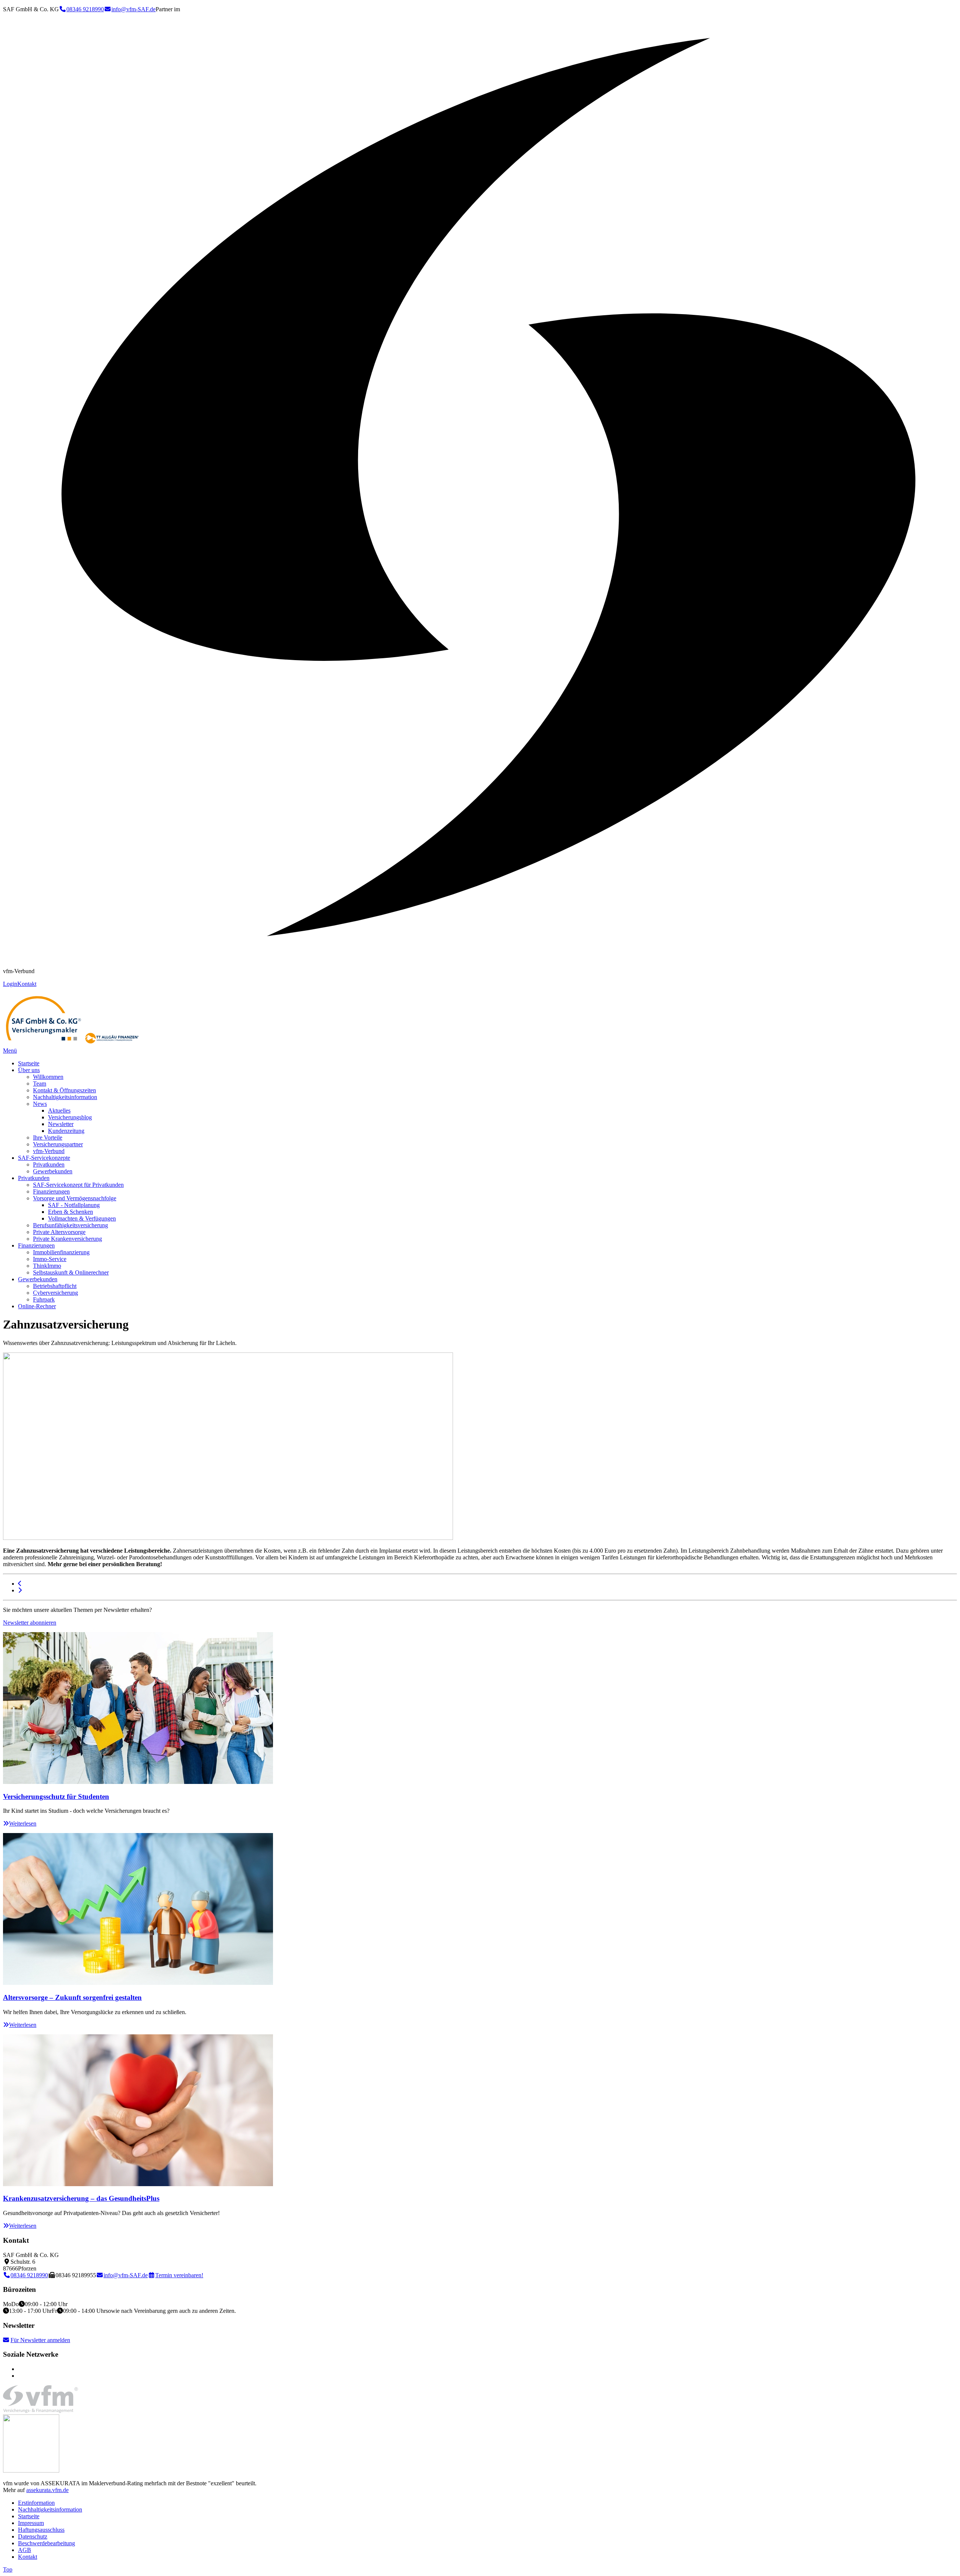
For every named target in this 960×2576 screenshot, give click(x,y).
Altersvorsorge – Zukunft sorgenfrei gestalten (72, 1997)
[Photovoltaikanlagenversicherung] (20, 1584)
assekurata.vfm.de (47, 2490)
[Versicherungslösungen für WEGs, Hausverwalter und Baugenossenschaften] (20, 1590)
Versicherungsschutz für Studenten (56, 1796)
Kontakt (27, 984)
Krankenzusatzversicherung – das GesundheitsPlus (81, 2198)
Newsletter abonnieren (30, 1623)
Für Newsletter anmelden (40, 2340)
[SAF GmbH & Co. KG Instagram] (20, 2369)
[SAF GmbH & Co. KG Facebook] (20, 2376)
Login (10, 984)
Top (8, 2569)
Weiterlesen (23, 1823)
